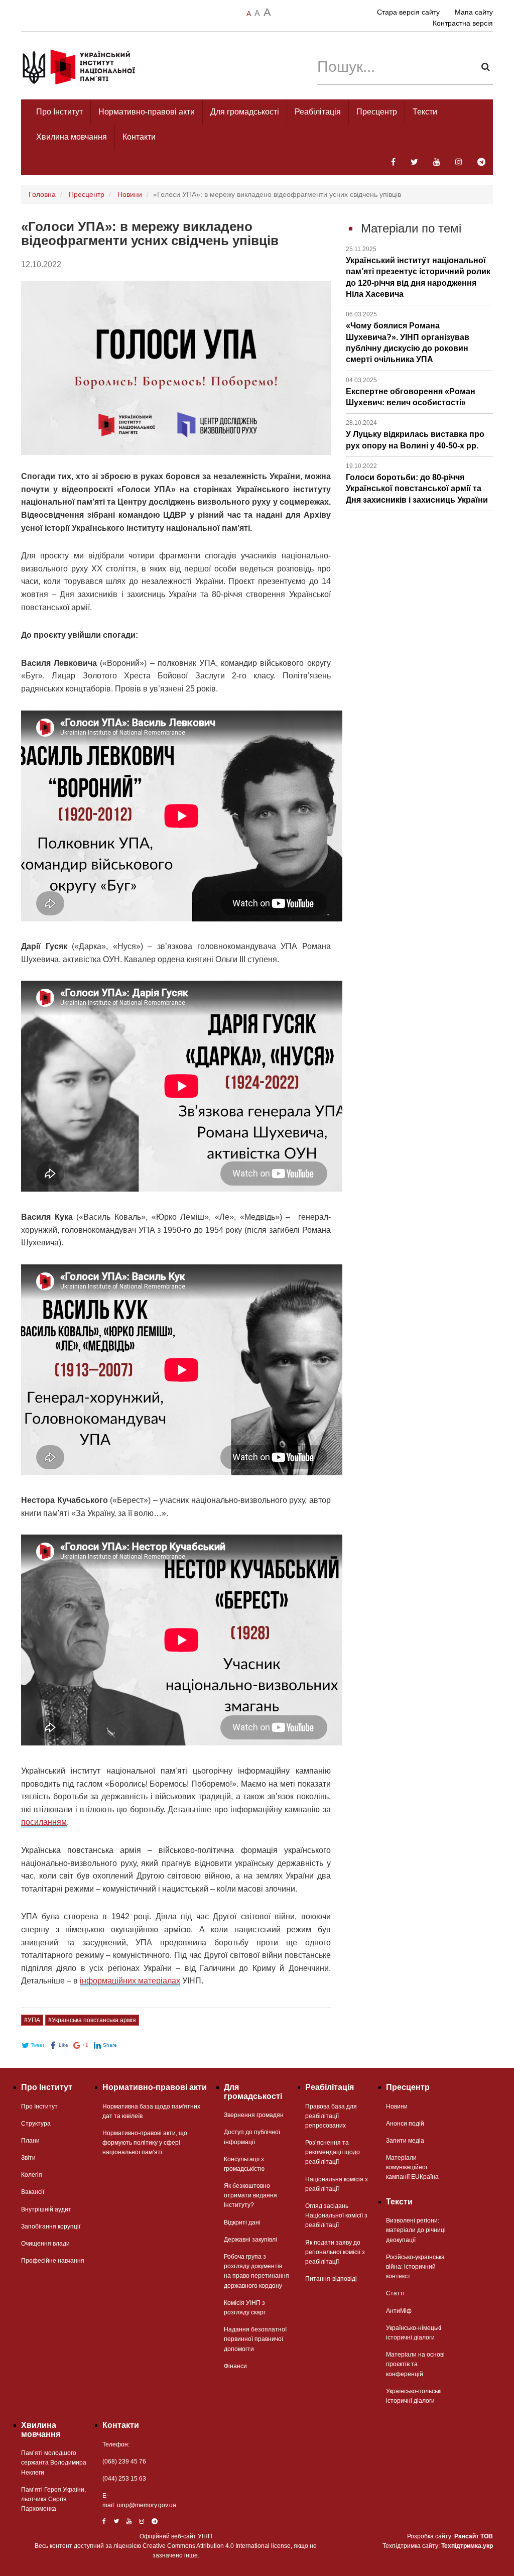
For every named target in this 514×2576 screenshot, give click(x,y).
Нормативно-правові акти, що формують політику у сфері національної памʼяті (145, 2143)
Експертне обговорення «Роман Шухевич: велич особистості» (411, 392)
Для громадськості (245, 112)
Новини (130, 194)
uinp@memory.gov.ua (147, 2505)
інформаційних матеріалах (130, 1981)
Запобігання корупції (51, 2227)
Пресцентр (377, 112)
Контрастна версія (463, 23)
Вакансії (33, 2192)
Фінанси (235, 2366)
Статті (395, 2293)
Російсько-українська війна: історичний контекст (415, 2267)
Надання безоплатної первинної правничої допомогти (255, 2339)
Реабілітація (318, 112)
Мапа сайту (474, 12)
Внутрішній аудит (46, 2209)
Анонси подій (405, 2124)
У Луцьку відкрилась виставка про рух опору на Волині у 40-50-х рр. (415, 434)
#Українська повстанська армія (92, 2020)
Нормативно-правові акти (147, 112)
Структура (36, 2124)
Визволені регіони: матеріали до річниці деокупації (416, 2230)
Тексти (425, 112)
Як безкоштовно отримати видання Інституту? (250, 2195)
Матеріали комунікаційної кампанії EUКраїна (412, 2167)
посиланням (44, 1822)
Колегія (32, 2175)
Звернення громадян (254, 2115)
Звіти (28, 2158)
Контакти (139, 137)
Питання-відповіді (331, 2279)
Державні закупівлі (250, 2240)
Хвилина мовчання (72, 137)
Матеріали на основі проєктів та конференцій (415, 2364)
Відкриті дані (242, 2222)
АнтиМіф (399, 2311)
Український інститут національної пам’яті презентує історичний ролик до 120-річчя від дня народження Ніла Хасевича (418, 272)
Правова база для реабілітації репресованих (331, 2116)
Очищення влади (45, 2244)
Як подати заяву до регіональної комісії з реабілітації (335, 2252)
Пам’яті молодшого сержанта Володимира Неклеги (54, 2463)
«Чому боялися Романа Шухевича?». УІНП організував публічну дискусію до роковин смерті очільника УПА (408, 337)
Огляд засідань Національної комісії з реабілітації (336, 2215)
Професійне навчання (53, 2261)
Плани (30, 2141)
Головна (42, 194)
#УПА (32, 2020)
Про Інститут (59, 112)
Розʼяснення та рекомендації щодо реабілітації (333, 2152)
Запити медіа (405, 2141)
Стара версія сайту (408, 12)
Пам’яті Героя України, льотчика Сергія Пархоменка (53, 2499)
